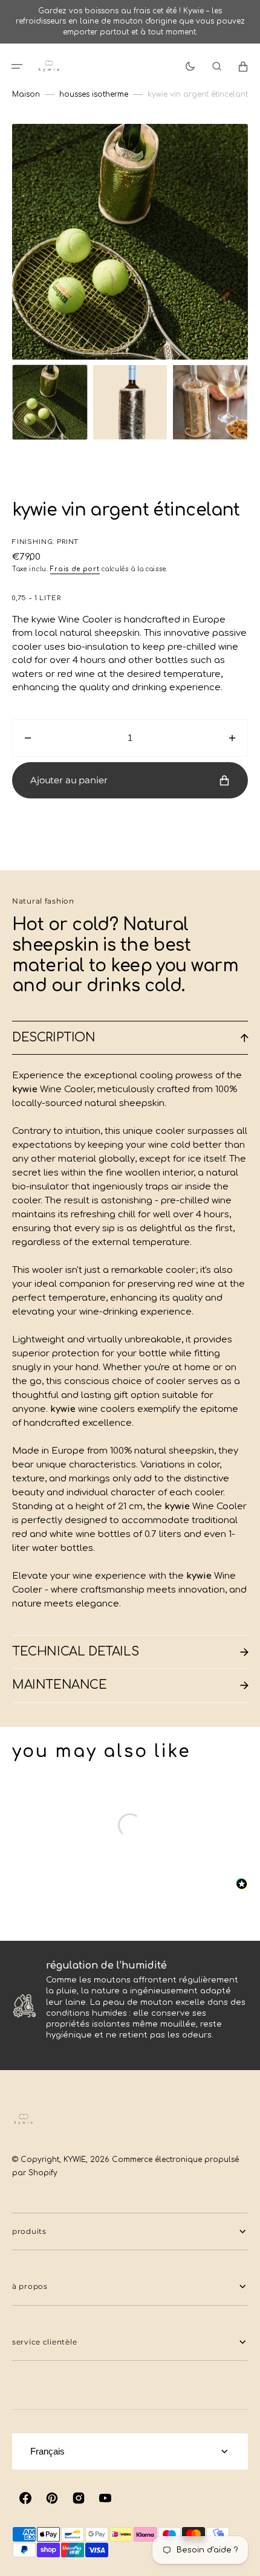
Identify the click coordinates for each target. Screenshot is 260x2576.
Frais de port (75, 569)
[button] (17, 66)
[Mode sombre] (190, 66)
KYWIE (75, 2160)
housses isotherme (94, 94)
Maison (26, 94)
